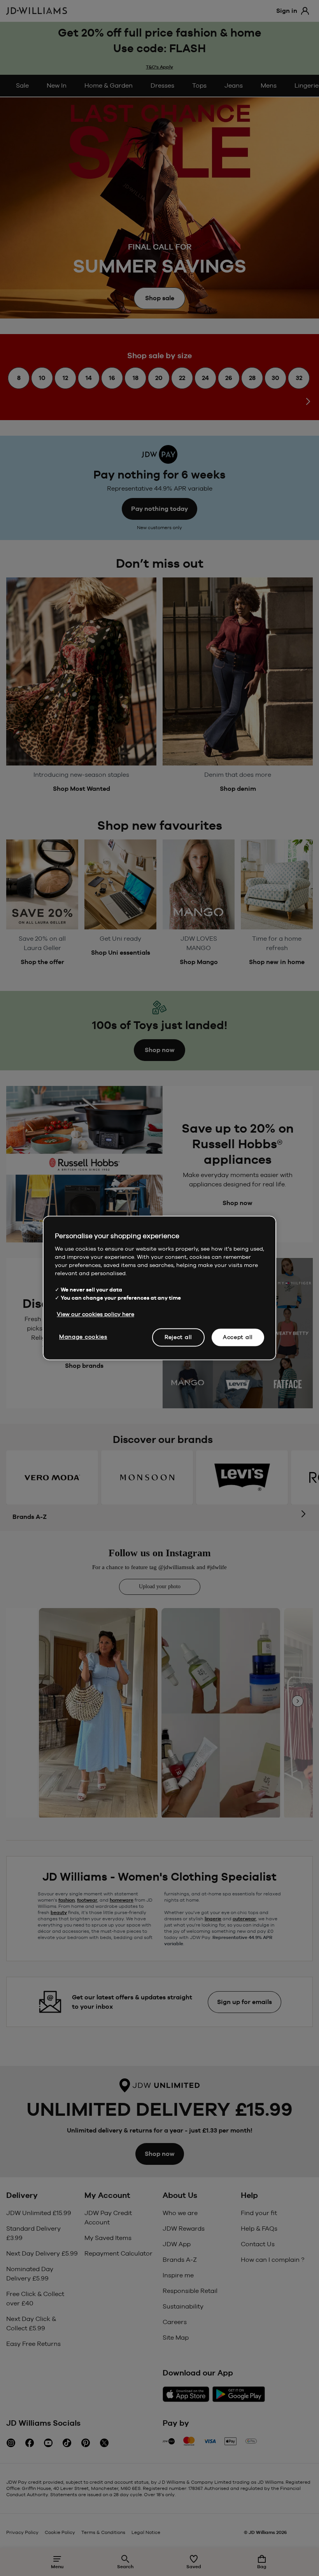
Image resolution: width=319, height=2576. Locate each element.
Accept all (238, 1337)
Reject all (178, 1337)
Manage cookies (83, 1337)
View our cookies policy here (96, 1314)
